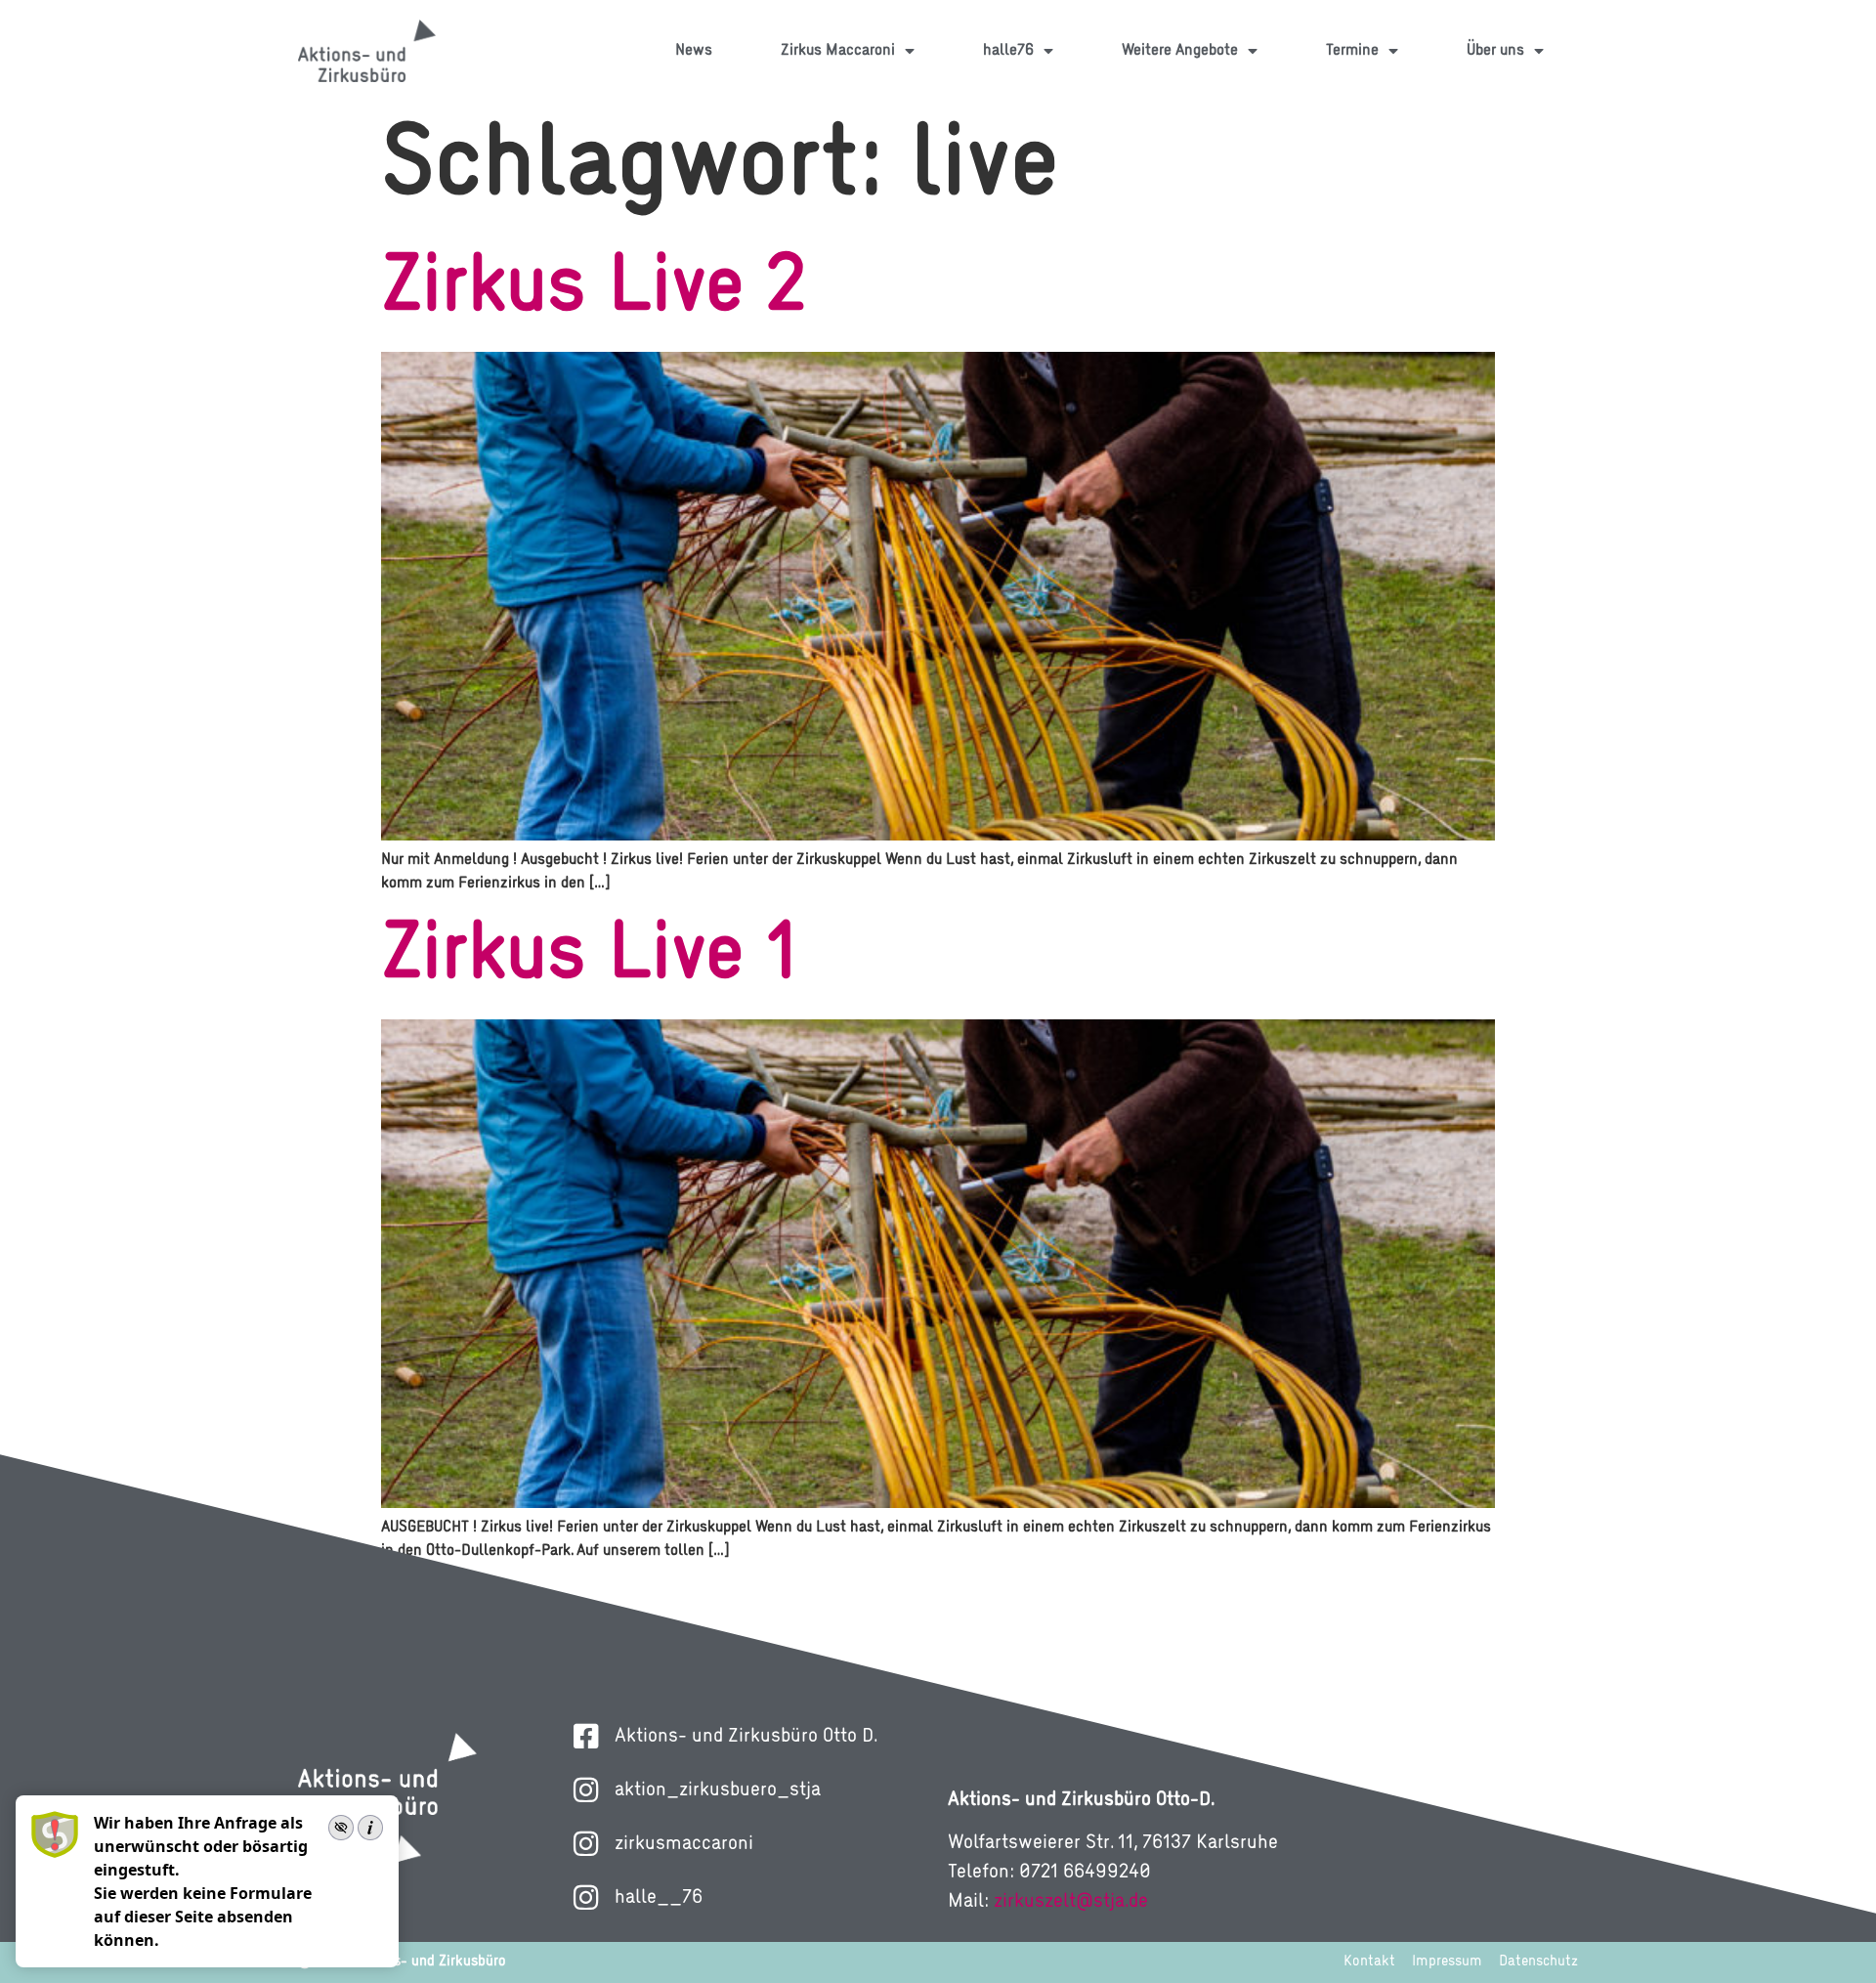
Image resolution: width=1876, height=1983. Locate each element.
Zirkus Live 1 (590, 957)
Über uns (1495, 51)
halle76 (1008, 51)
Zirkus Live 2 (594, 289)
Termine (1352, 51)
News (694, 51)
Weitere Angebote (1180, 51)
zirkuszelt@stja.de (1071, 1902)
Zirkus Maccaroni (838, 51)
